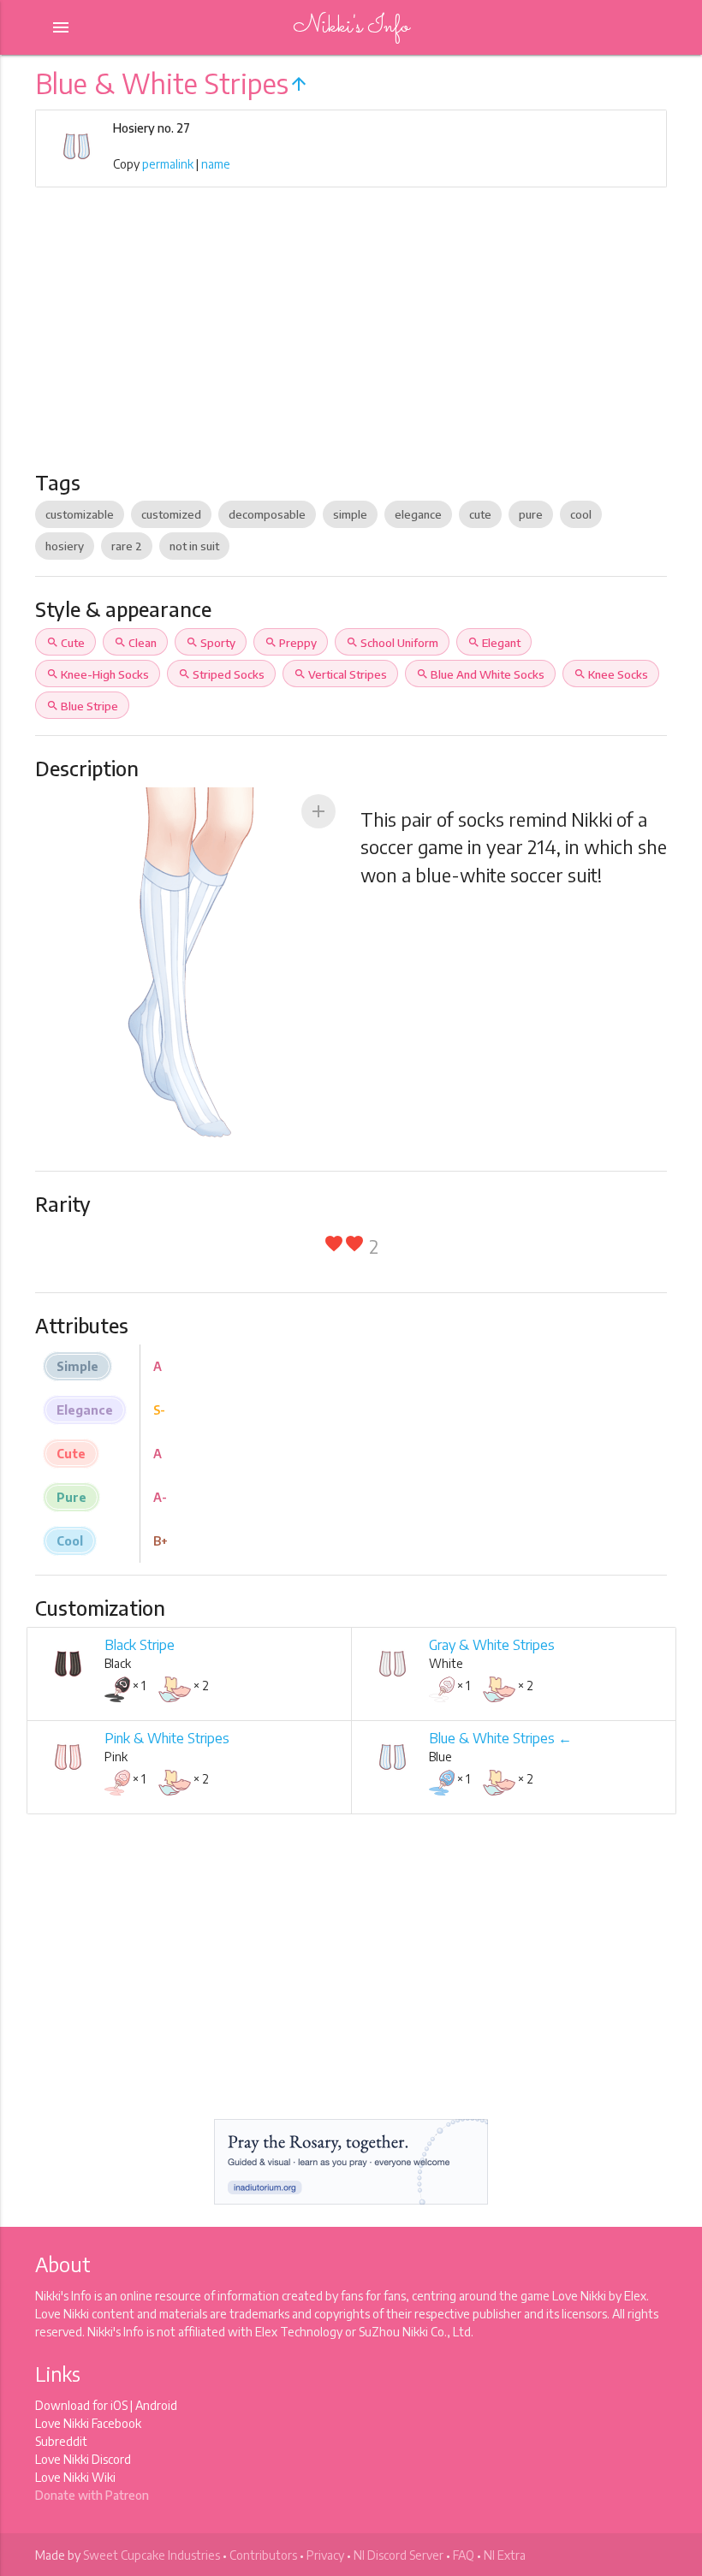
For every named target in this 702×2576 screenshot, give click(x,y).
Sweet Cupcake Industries (152, 2555)
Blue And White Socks (480, 674)
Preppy (291, 643)
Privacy (325, 2555)
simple (350, 514)
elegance (418, 514)
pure (531, 514)
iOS (119, 2405)
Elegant (494, 643)
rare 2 (127, 546)
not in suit (194, 546)
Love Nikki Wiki (75, 2477)
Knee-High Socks (98, 674)
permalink (168, 164)
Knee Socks (611, 674)
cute (480, 514)
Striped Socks (221, 674)
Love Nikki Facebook (88, 2423)
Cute (65, 643)
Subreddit (61, 2441)
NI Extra (505, 2555)
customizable (80, 514)
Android (156, 2405)
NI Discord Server (399, 2555)
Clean (135, 643)
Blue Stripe (82, 706)
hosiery (65, 546)
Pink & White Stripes (167, 1738)
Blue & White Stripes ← (500, 1738)
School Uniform (392, 643)
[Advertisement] (351, 341)
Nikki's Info (351, 27)
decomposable (267, 514)
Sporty (211, 643)
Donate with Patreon (92, 2495)
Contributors (263, 2555)
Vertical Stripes (340, 674)
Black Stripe (140, 1645)
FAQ (464, 2555)
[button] (318, 811)
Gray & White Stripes (492, 1645)
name (216, 164)
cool (581, 514)
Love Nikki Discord (83, 2459)
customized (171, 514)
